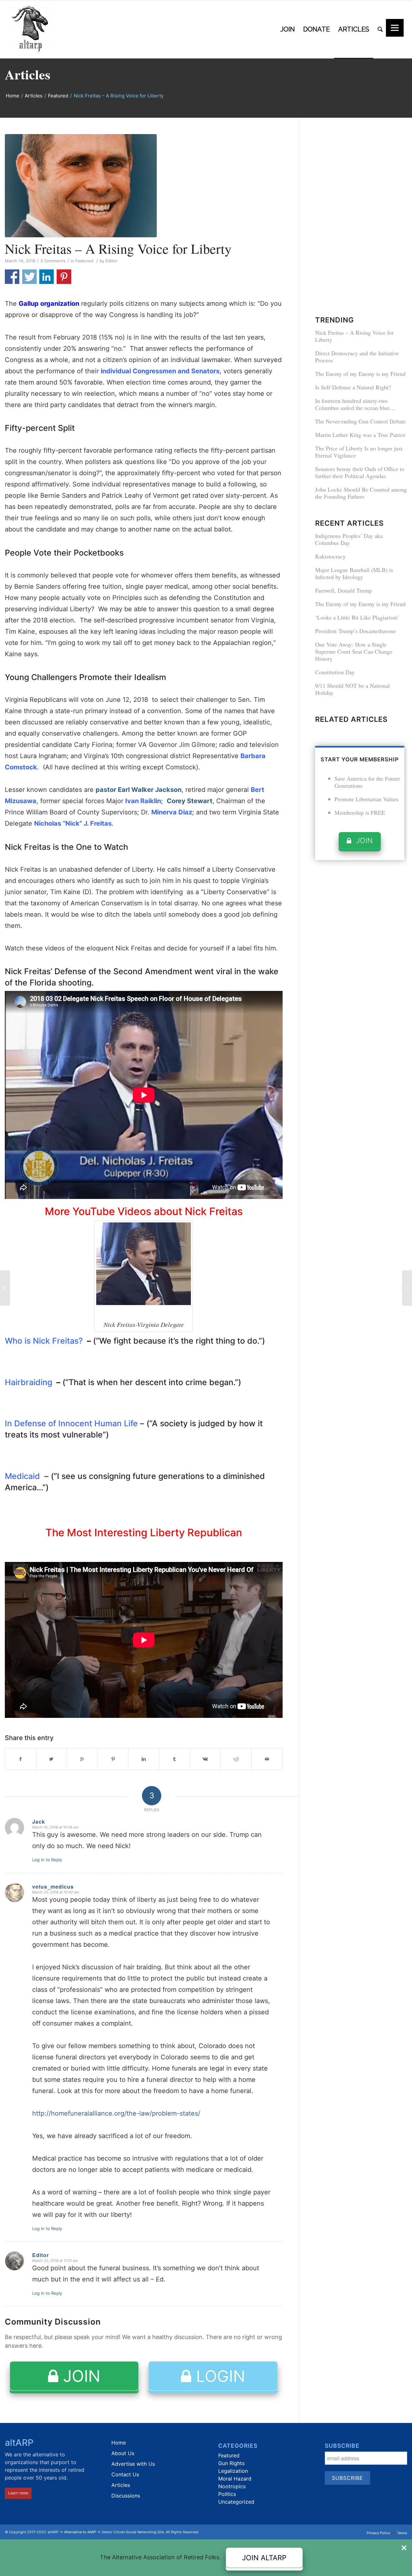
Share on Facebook (12, 277)
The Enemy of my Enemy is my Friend (360, 374)
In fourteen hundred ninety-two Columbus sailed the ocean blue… (355, 404)
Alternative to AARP (80, 2532)
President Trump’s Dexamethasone (356, 631)
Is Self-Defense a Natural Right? (353, 387)
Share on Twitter (29, 277)
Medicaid (22, 1476)
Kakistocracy (330, 556)
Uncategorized (236, 2502)
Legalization (233, 2471)
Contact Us (125, 2474)
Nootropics (232, 2486)
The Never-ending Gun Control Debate (360, 421)
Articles (28, 74)
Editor (112, 261)
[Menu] (395, 28)
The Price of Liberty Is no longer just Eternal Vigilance (359, 452)
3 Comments (53, 261)
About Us (123, 2453)
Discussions (126, 2496)
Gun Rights (231, 2463)
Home (13, 96)
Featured (58, 96)
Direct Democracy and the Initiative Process (357, 357)
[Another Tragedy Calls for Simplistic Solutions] (5, 1288)
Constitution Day (335, 672)
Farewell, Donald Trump (343, 590)
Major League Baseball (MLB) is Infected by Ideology (354, 573)
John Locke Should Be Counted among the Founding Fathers (361, 493)
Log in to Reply (47, 1860)
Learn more (18, 2493)
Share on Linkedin (47, 277)
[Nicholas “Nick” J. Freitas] (144, 186)
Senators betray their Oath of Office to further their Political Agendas (360, 472)
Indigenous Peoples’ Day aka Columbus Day (349, 539)
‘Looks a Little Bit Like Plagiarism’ (357, 617)
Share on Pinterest (64, 277)
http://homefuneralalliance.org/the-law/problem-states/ (116, 2113)
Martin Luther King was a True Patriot (360, 435)
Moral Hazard (235, 2479)
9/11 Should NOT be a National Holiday (352, 689)
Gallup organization (49, 304)
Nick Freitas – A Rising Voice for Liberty (118, 249)
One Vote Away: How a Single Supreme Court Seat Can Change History (354, 651)
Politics (227, 2494)
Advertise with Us (133, 2464)
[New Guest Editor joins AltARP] (407, 1288)
